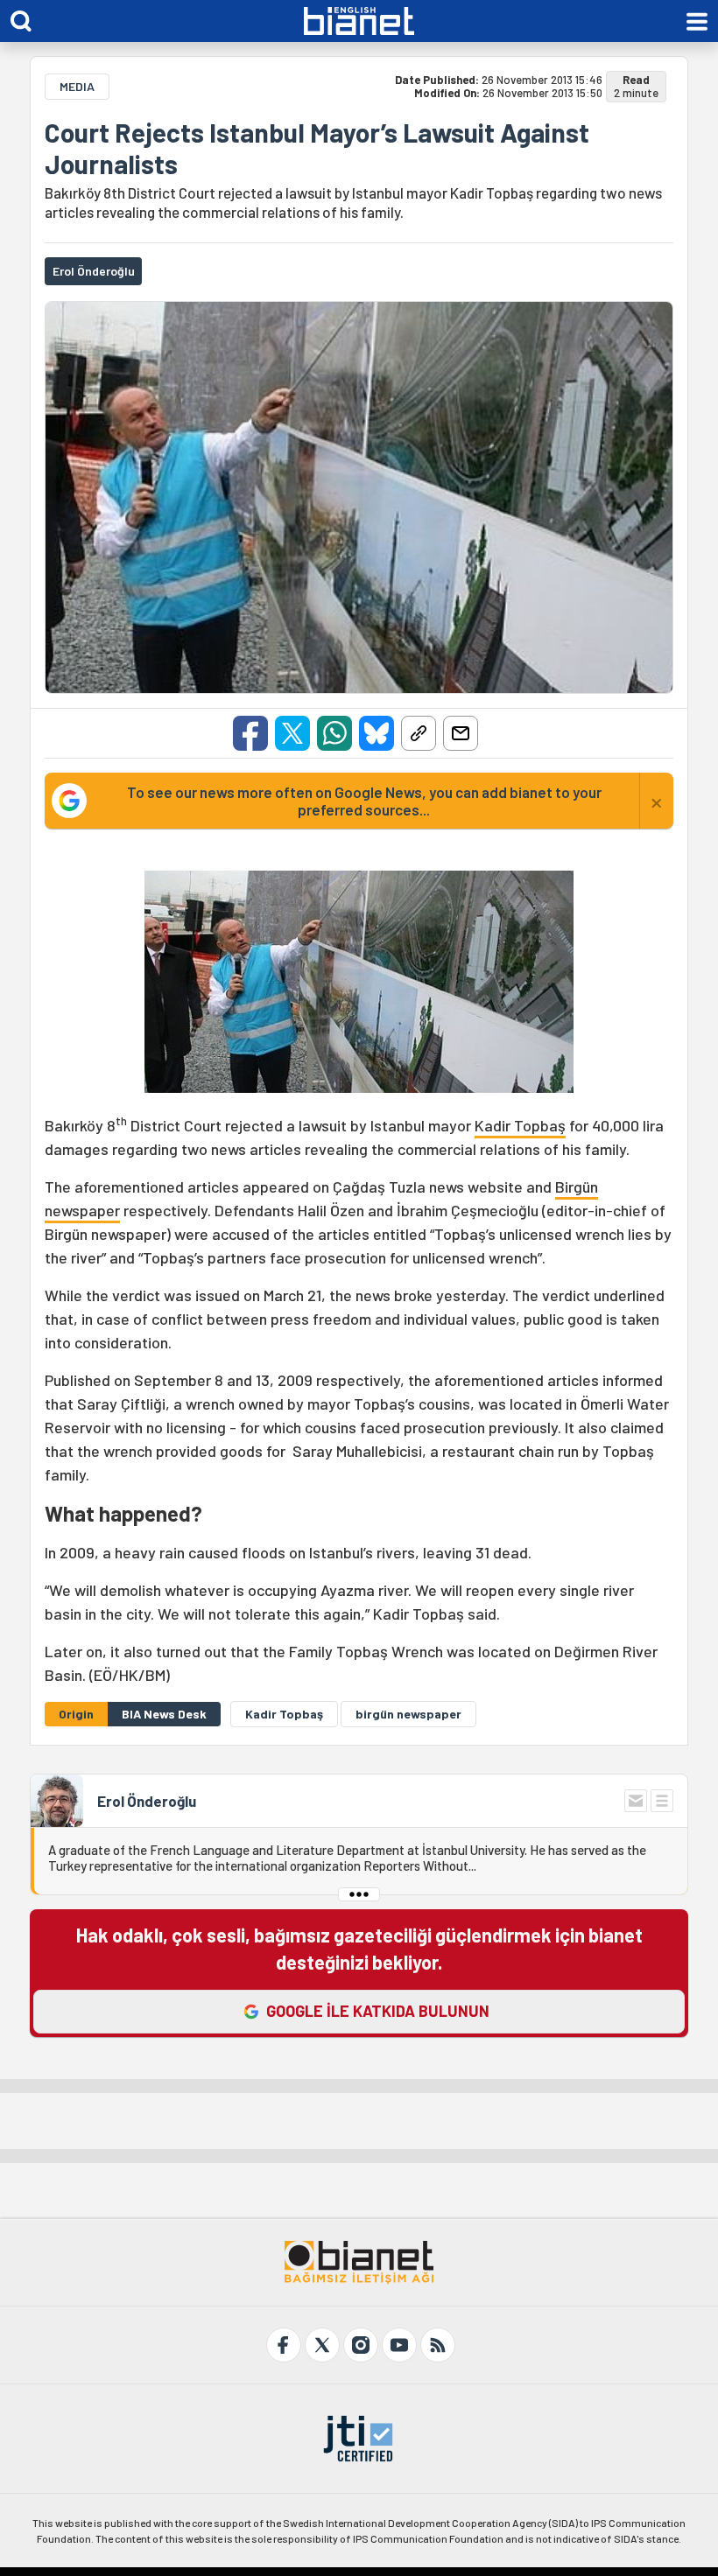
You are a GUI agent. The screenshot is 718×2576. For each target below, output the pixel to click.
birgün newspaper (408, 1714)
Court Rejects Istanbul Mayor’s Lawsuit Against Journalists (317, 148)
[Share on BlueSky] (377, 733)
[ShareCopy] (419, 733)
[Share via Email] (461, 733)
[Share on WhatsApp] (334, 733)
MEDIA (77, 86)
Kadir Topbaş (520, 1125)
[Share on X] (292, 733)
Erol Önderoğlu (147, 1801)
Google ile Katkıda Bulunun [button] (378, 2011)
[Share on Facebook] (250, 733)
